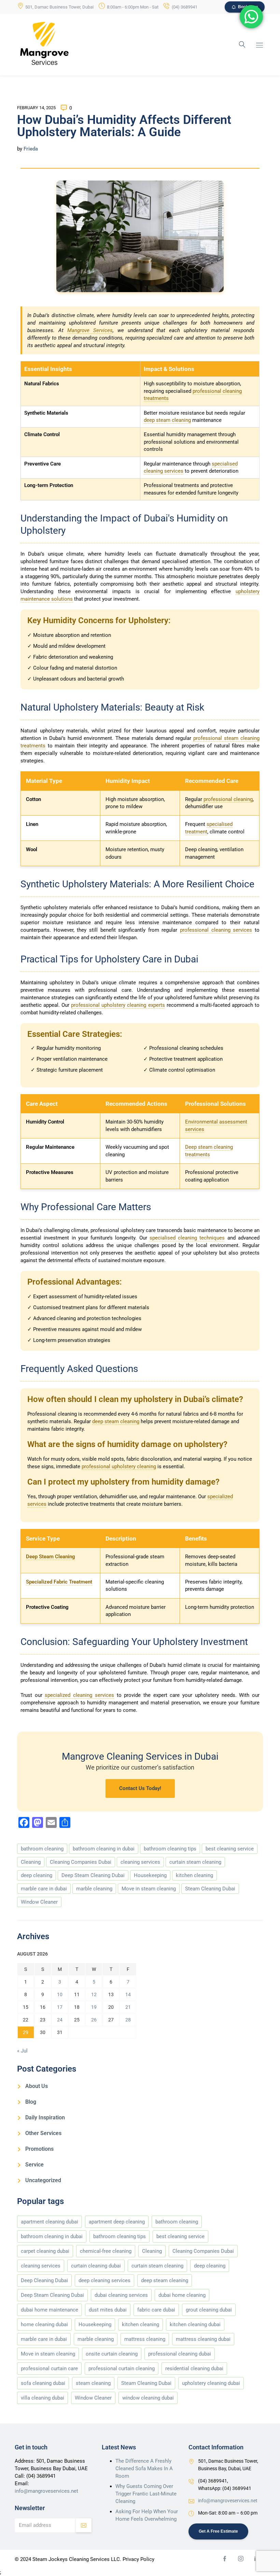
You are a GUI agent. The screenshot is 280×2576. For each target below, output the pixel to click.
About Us (37, 2086)
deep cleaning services (104, 2280)
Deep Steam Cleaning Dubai (93, 1875)
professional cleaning (228, 799)
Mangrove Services (90, 330)
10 (60, 1994)
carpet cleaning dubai (45, 2251)
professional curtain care (49, 2369)
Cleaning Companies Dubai (81, 1862)
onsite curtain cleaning (112, 2354)
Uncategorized (43, 2180)
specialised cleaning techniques (187, 1238)
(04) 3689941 (185, 7)
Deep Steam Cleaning (51, 1557)
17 (60, 2007)
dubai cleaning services (121, 2295)
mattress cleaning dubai (203, 2339)
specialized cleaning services (79, 1695)
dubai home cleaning (182, 2295)
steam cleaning (93, 2383)
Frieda (31, 149)
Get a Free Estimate (218, 2531)
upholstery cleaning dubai (211, 2383)
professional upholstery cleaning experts (118, 1005)
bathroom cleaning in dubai (104, 1849)
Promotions (39, 2149)
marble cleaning (94, 1889)
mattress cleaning (145, 2339)
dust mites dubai (108, 2310)
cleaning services (140, 1862)
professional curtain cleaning (122, 2369)
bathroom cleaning (42, 1849)
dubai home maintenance (50, 2310)
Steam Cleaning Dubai (210, 1889)
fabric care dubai (156, 2310)
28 (128, 2020)
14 (128, 1994)
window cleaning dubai (148, 2398)
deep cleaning (37, 1875)
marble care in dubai (44, 1889)
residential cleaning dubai (194, 2369)
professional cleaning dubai (180, 2354)
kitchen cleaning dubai (195, 2324)
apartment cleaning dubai (50, 2222)
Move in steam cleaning (149, 1889)
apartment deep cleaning (117, 2222)
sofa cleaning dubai (43, 2383)
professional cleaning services (216, 930)
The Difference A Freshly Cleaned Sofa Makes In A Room (144, 2468)
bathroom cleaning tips (170, 1849)
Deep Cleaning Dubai (44, 2280)
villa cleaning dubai (43, 2398)
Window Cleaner (39, 1902)
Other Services (43, 2133)
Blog (31, 2102)
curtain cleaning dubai (96, 2266)
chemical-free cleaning (106, 2251)
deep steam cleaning (167, 420)
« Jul (22, 2051)
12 (94, 1994)
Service (34, 2165)
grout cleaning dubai (209, 2310)
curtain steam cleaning (195, 1862)
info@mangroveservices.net (46, 2491)
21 (128, 2007)
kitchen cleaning (194, 1875)
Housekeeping (150, 1875)
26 (94, 2020)
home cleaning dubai (44, 2324)
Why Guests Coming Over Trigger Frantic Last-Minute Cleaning (146, 2494)
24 (60, 2020)
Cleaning (31, 1862)
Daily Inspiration (45, 2117)
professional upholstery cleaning (119, 1466)
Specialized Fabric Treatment (59, 1582)
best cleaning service (230, 1849)
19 (94, 2007)
